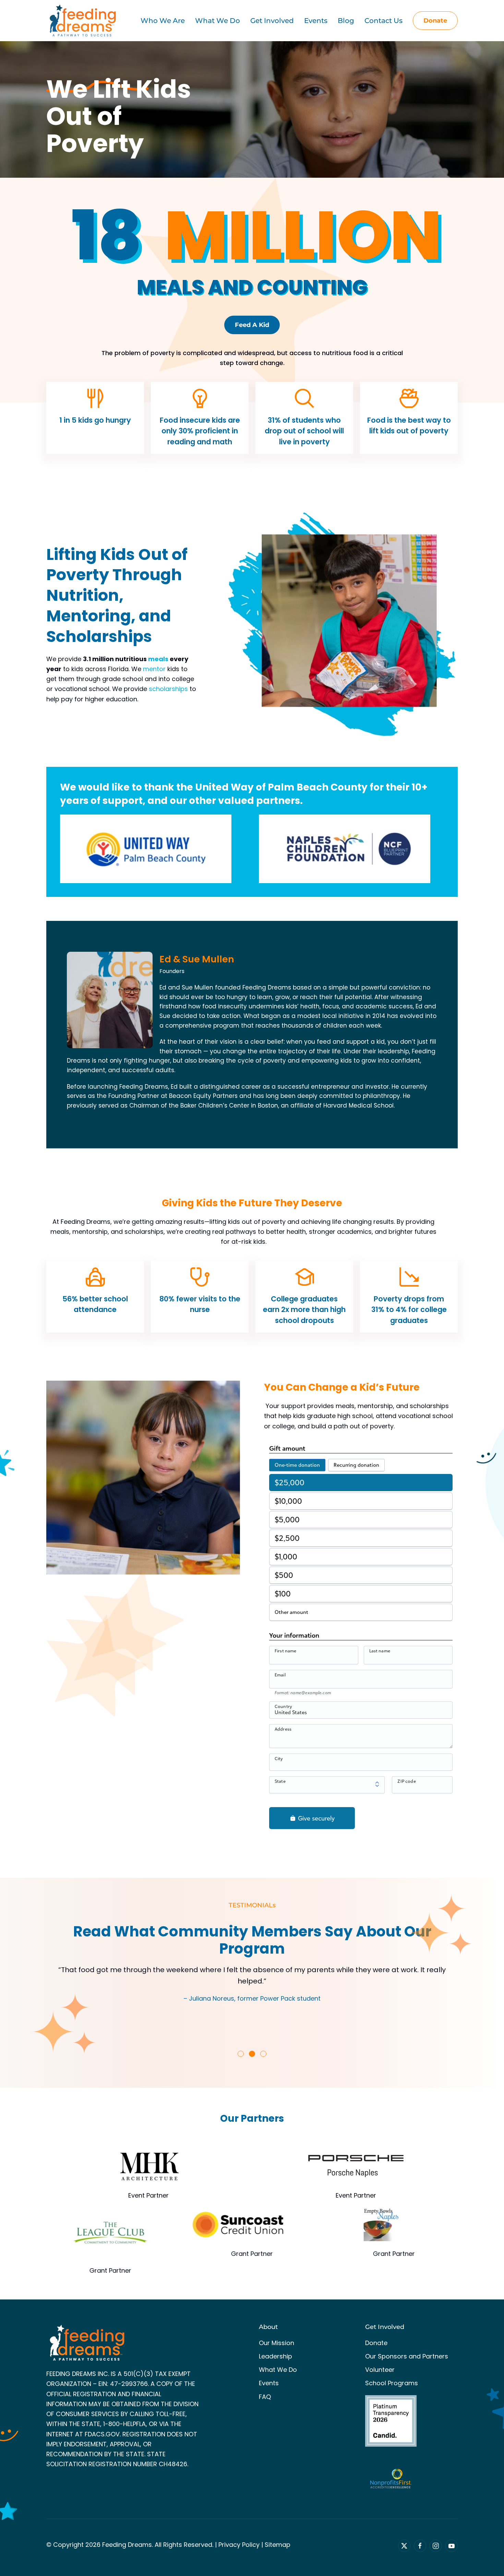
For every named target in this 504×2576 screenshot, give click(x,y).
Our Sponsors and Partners (407, 2356)
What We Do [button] (218, 21)
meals (158, 659)
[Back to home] (82, 21)
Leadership (275, 2356)
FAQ (265, 2397)
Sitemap (278, 2545)
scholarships (168, 689)
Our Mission (277, 2343)
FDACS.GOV (102, 2434)
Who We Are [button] (163, 21)
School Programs (392, 2383)
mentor (154, 669)
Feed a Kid (252, 325)
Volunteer (380, 2370)
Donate (435, 21)
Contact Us (383, 21)
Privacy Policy (239, 2545)
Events (269, 2383)
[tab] (241, 2054)
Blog (346, 21)
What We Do (278, 2370)
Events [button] (316, 21)
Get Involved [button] (272, 21)
